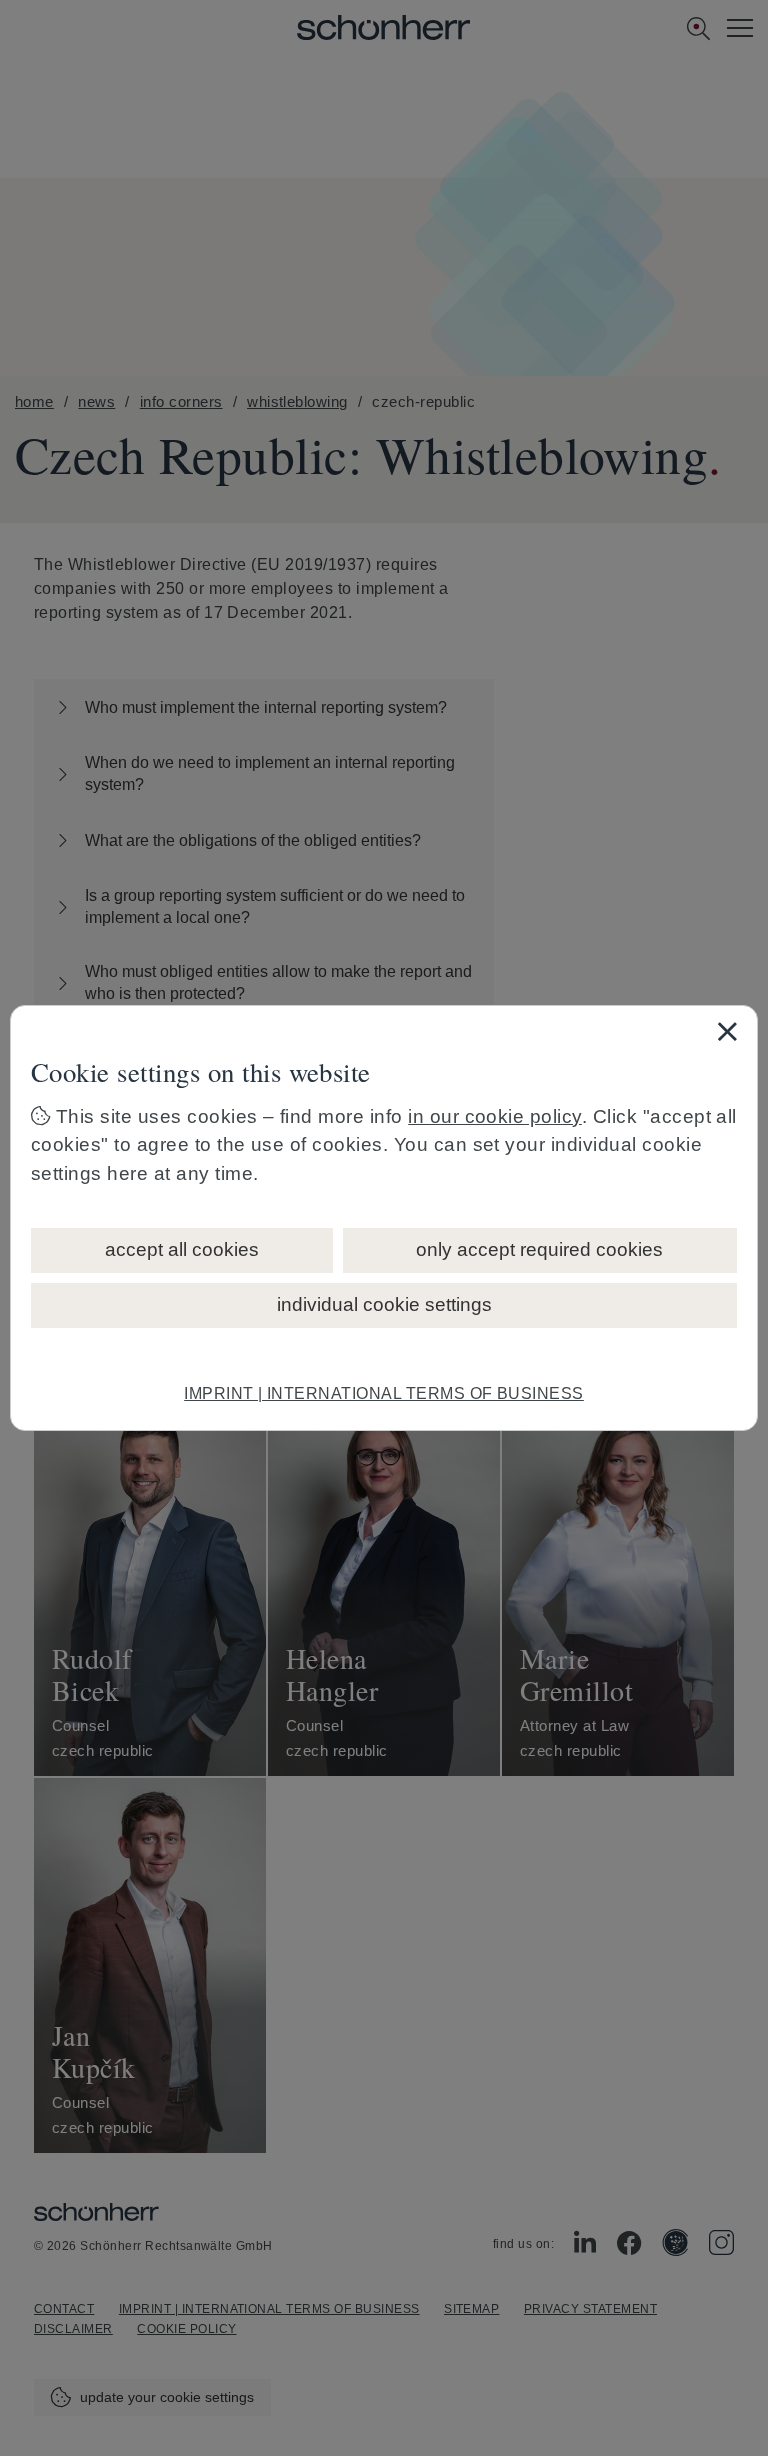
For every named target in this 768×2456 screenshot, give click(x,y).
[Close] (727, 1031)
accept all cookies (182, 1249)
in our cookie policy (495, 1116)
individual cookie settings (384, 1304)
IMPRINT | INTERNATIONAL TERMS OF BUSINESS (384, 1393)
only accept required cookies (539, 1249)
